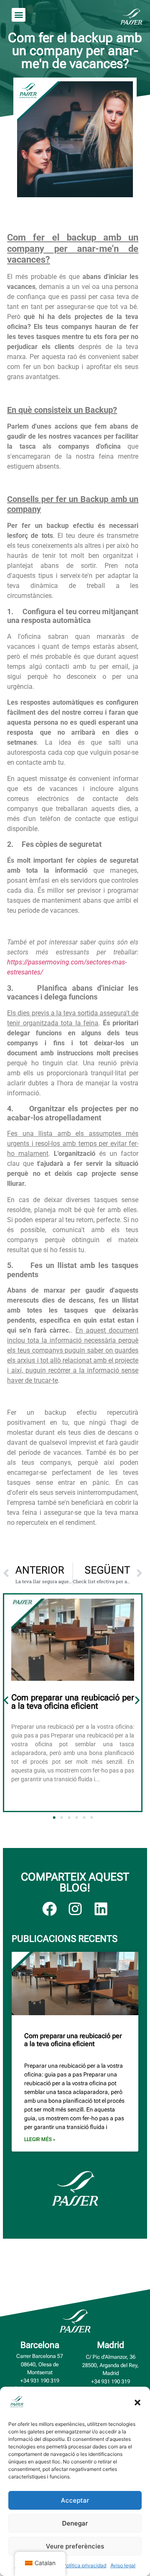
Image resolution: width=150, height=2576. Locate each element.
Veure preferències (75, 2546)
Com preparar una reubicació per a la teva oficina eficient (73, 1702)
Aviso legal (123, 2565)
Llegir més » (40, 2139)
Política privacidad (85, 2565)
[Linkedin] (101, 1909)
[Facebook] (49, 1909)
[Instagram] (75, 1909)
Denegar (75, 2523)
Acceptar (75, 2500)
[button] (137, 2403)
